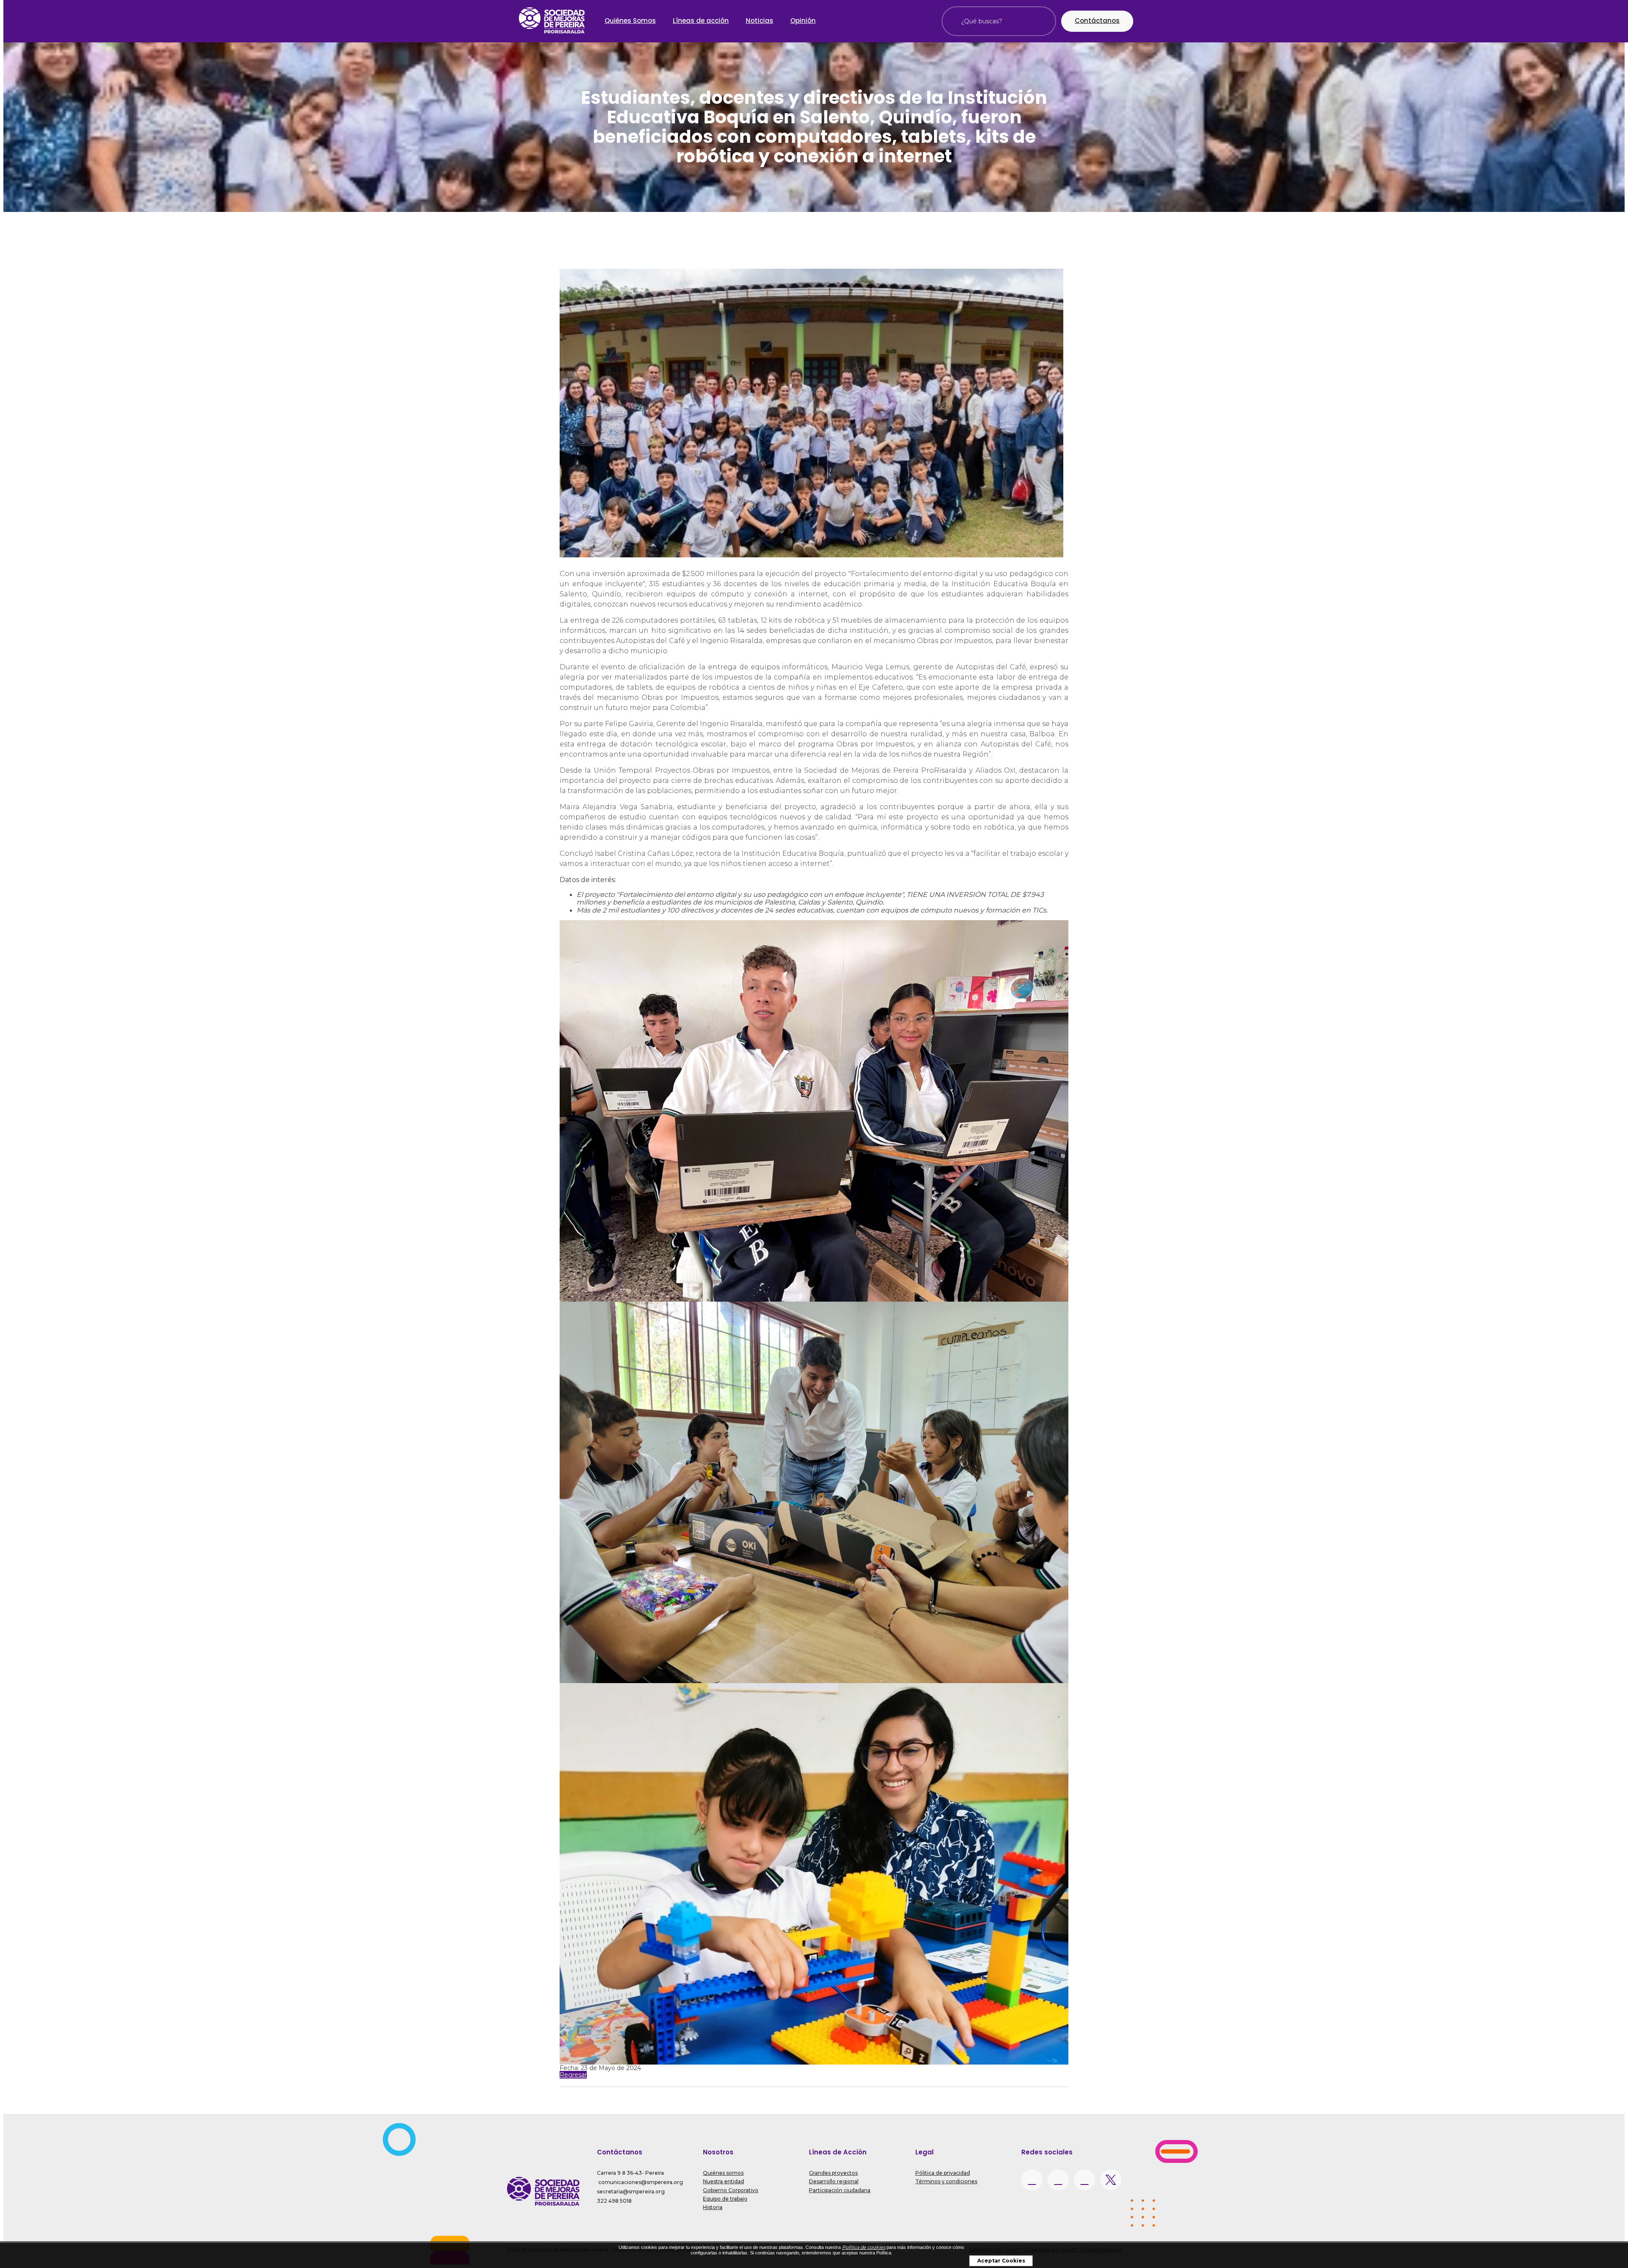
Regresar (573, 2075)
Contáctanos (1097, 21)
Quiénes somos (723, 2173)
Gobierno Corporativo (731, 2190)
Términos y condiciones (946, 2181)
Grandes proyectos (833, 2173)
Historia (713, 2207)
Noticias (760, 21)
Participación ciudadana (840, 2190)
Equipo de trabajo (725, 2199)
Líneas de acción (701, 21)
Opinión (803, 21)
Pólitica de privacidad (943, 2173)
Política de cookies (864, 2247)
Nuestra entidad (723, 2181)
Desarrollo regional (834, 2181)
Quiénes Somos (630, 21)
